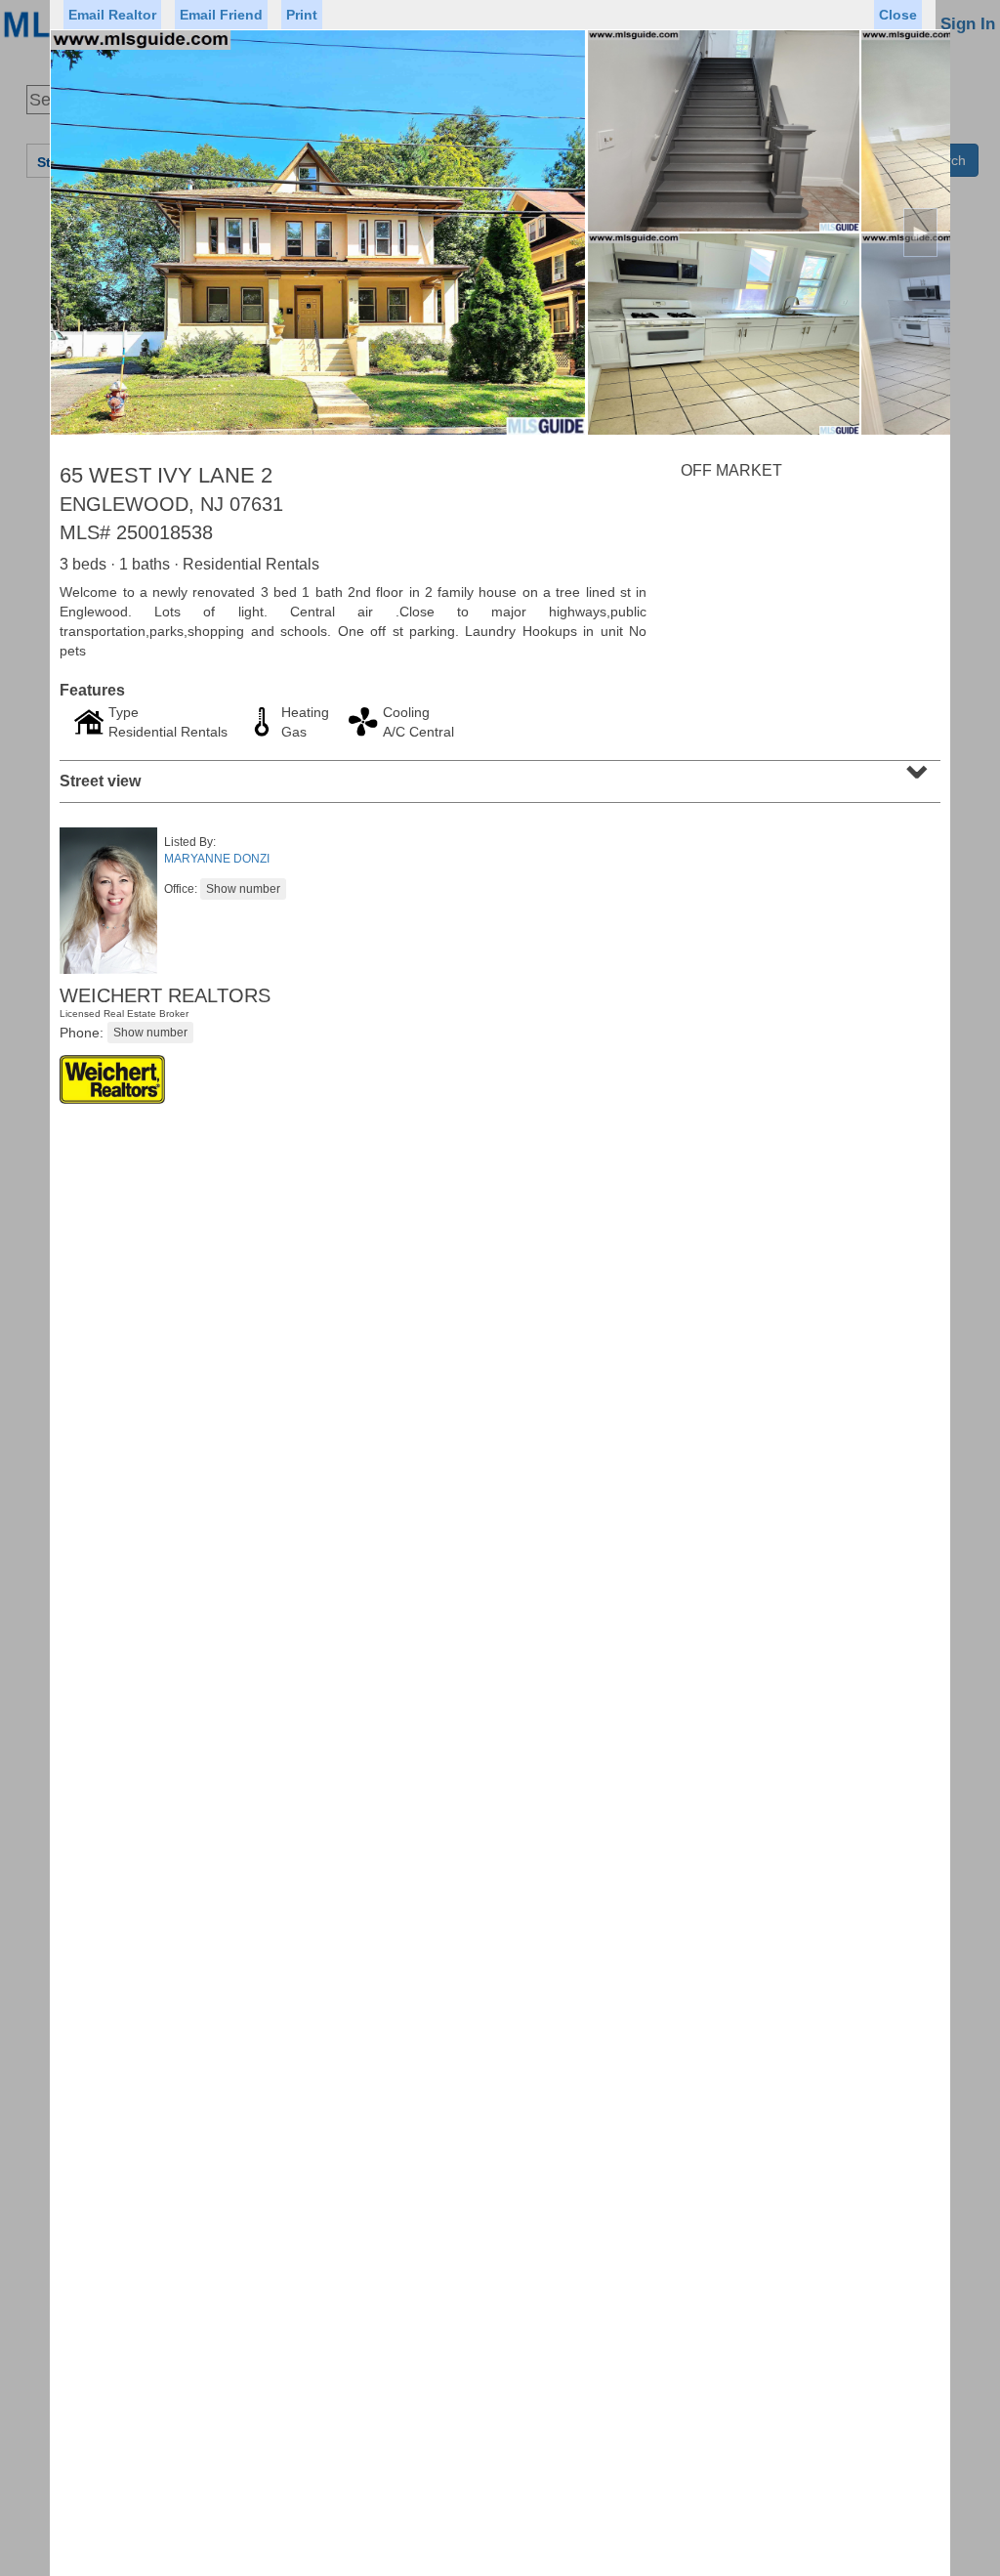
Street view (498, 775)
